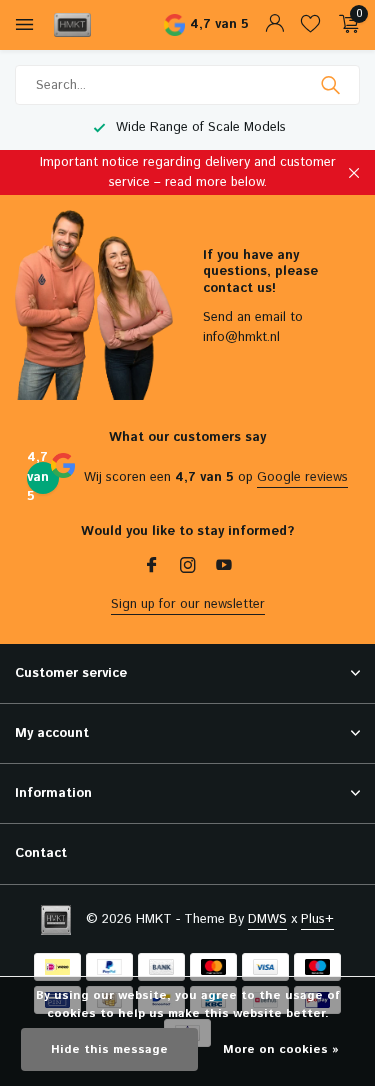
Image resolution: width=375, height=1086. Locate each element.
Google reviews (302, 477)
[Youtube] (224, 568)
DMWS (267, 919)
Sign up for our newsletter (188, 604)
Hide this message (109, 1049)
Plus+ (317, 919)
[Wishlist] (310, 25)
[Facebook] (152, 568)
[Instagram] (188, 568)
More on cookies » (281, 1049)
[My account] (274, 25)
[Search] (332, 85)
